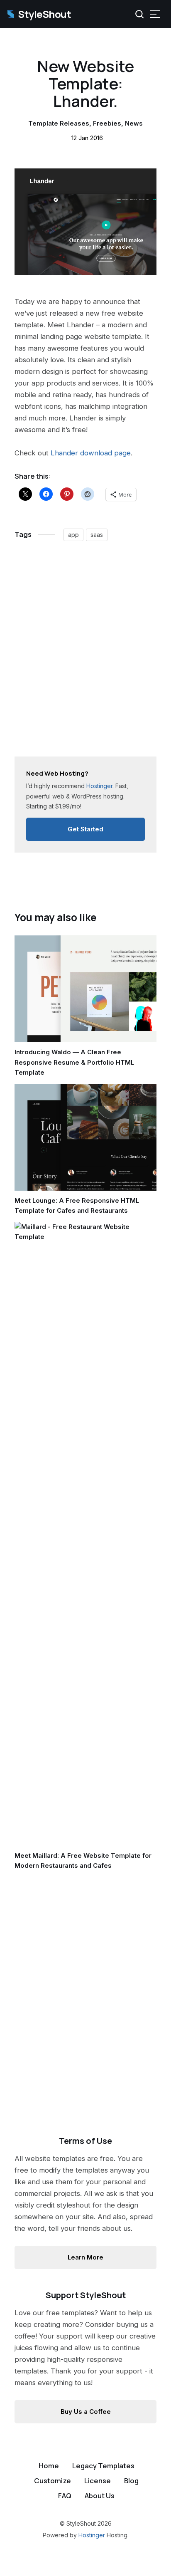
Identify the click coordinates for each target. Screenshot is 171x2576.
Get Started (85, 829)
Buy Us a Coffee (86, 2412)
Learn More (85, 2257)
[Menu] (155, 14)
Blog (131, 2481)
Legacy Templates (103, 2466)
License (98, 2481)
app (73, 535)
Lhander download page (91, 453)
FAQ (65, 2496)
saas (97, 535)
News (134, 123)
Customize (53, 2481)
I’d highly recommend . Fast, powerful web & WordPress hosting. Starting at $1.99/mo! (77, 789)
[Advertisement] (85, 653)
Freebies (107, 123)
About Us (100, 2496)
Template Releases (59, 123)
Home (49, 2466)
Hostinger (92, 2535)
